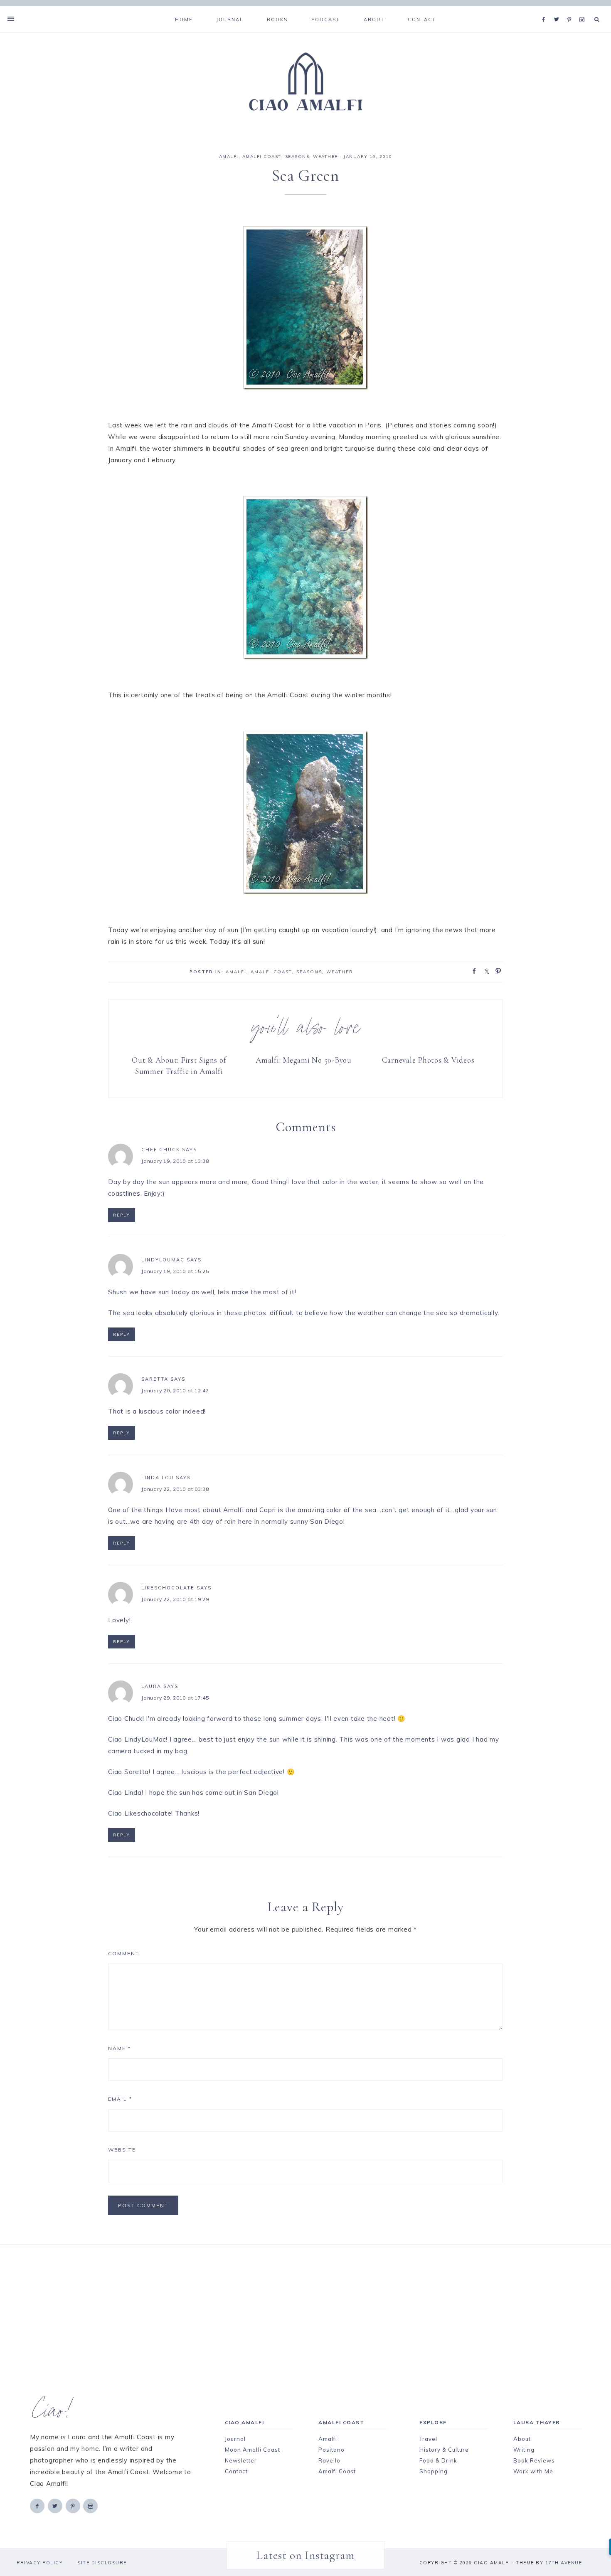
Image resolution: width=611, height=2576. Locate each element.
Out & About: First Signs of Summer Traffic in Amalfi (179, 1066)
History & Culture (444, 2450)
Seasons (297, 157)
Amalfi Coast (262, 157)
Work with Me (533, 2471)
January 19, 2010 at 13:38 (175, 1161)
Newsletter (241, 2460)
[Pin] (496, 970)
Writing (524, 2450)
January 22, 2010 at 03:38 (175, 1489)
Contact (236, 2471)
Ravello (329, 2460)
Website (122, 2150)
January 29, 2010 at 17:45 (175, 1698)
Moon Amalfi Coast (253, 2450)
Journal (235, 2439)
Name (119, 2048)
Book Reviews (534, 2460)
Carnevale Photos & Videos (428, 1060)
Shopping (434, 2471)
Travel (428, 2439)
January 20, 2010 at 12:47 (175, 1390)
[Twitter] (559, 9)
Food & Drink (438, 2460)
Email (120, 2099)
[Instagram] (583, 9)
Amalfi (229, 157)
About (522, 2439)
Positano (331, 2450)
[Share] (472, 970)
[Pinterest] (571, 9)
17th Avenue (564, 2563)
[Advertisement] (291, 2305)
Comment (124, 1953)
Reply (122, 1215)
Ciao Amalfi (305, 82)
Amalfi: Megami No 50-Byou (304, 1060)
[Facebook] (546, 9)
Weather (326, 157)
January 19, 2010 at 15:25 (175, 1271)
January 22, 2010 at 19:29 (175, 1599)
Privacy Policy (40, 2563)
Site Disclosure (102, 2563)
